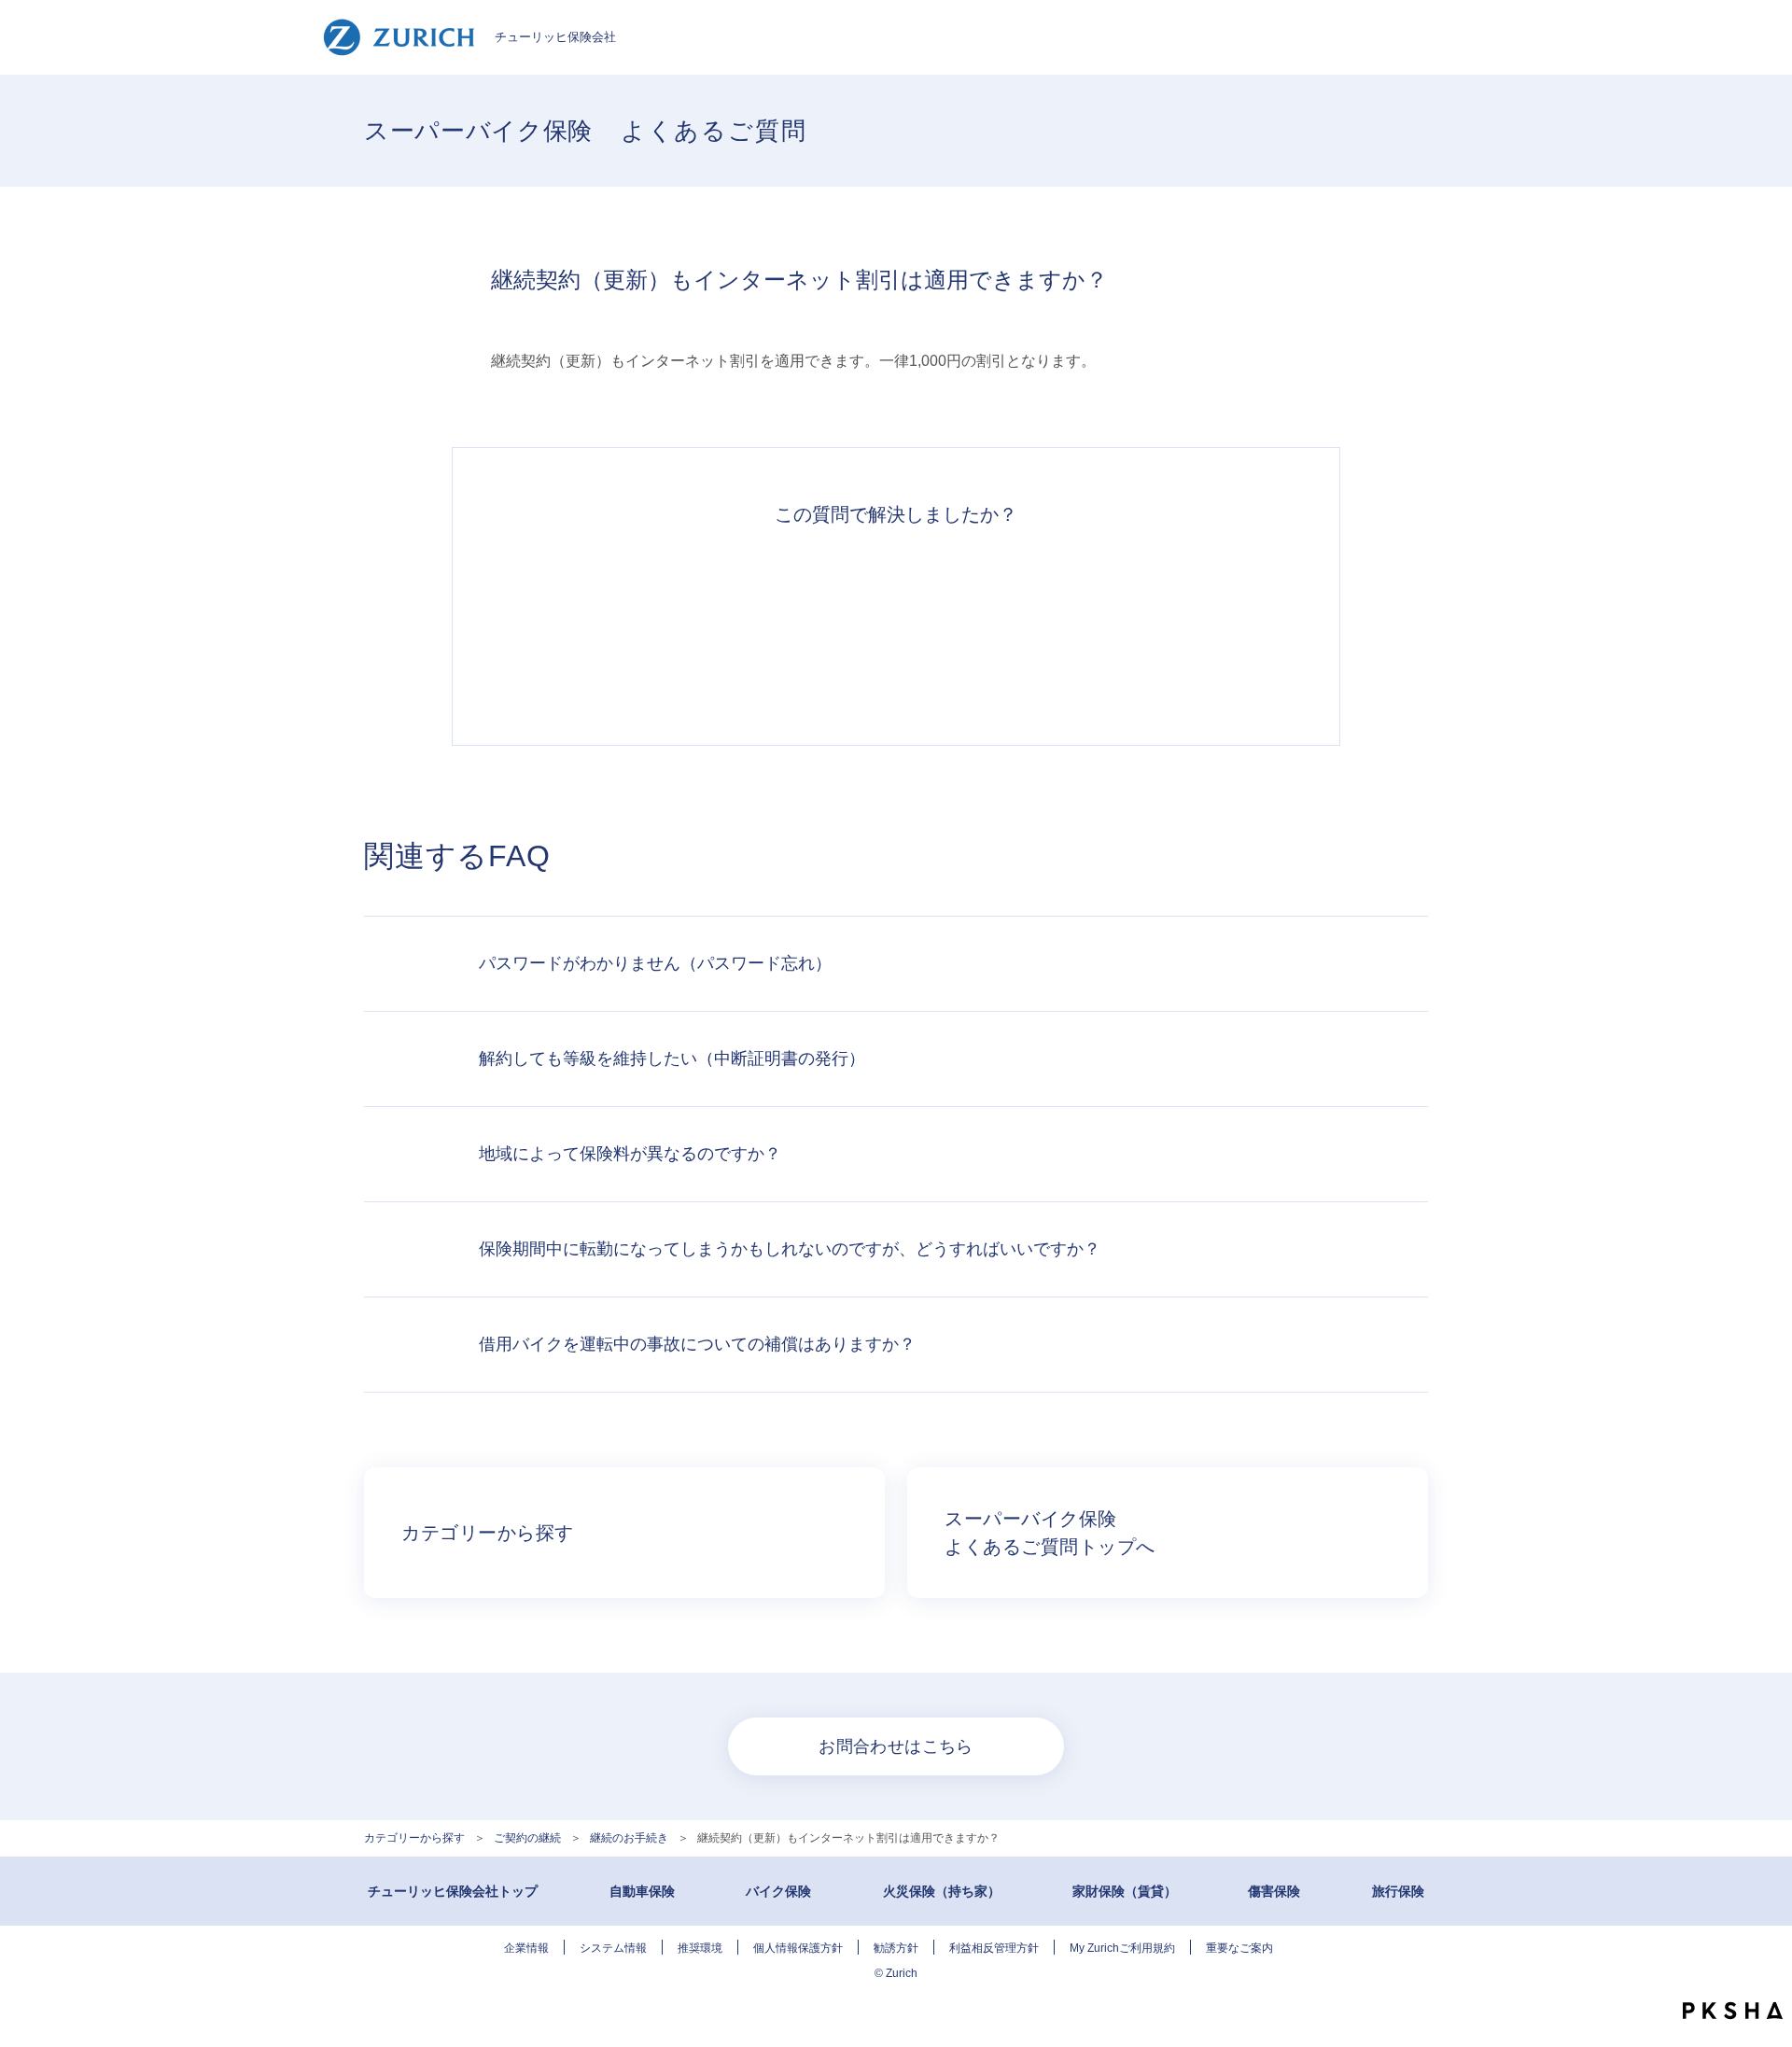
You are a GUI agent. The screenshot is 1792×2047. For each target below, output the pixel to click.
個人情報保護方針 (798, 1948)
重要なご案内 (1239, 1948)
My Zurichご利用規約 (1122, 1948)
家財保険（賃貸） (1125, 1891)
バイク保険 (778, 1891)
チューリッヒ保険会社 (555, 37)
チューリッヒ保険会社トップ (453, 1891)
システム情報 (613, 1948)
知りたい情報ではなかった (1154, 625)
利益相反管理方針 (994, 1948)
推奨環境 (700, 1948)
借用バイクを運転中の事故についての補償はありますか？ (697, 1344)
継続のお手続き (629, 1838)
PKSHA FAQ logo (1733, 2011)
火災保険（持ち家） (942, 1891)
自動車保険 (642, 1891)
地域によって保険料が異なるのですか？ (630, 1154)
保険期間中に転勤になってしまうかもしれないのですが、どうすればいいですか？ (790, 1249)
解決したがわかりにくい (810, 625)
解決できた (638, 625)
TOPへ (1764, 1972)
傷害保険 (1274, 1891)
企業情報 (526, 1948)
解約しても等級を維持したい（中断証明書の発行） (672, 1059)
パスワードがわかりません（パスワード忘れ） (655, 963)
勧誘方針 (896, 1948)
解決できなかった (982, 625)
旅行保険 (1398, 1891)
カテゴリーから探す (414, 1838)
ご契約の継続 (527, 1838)
